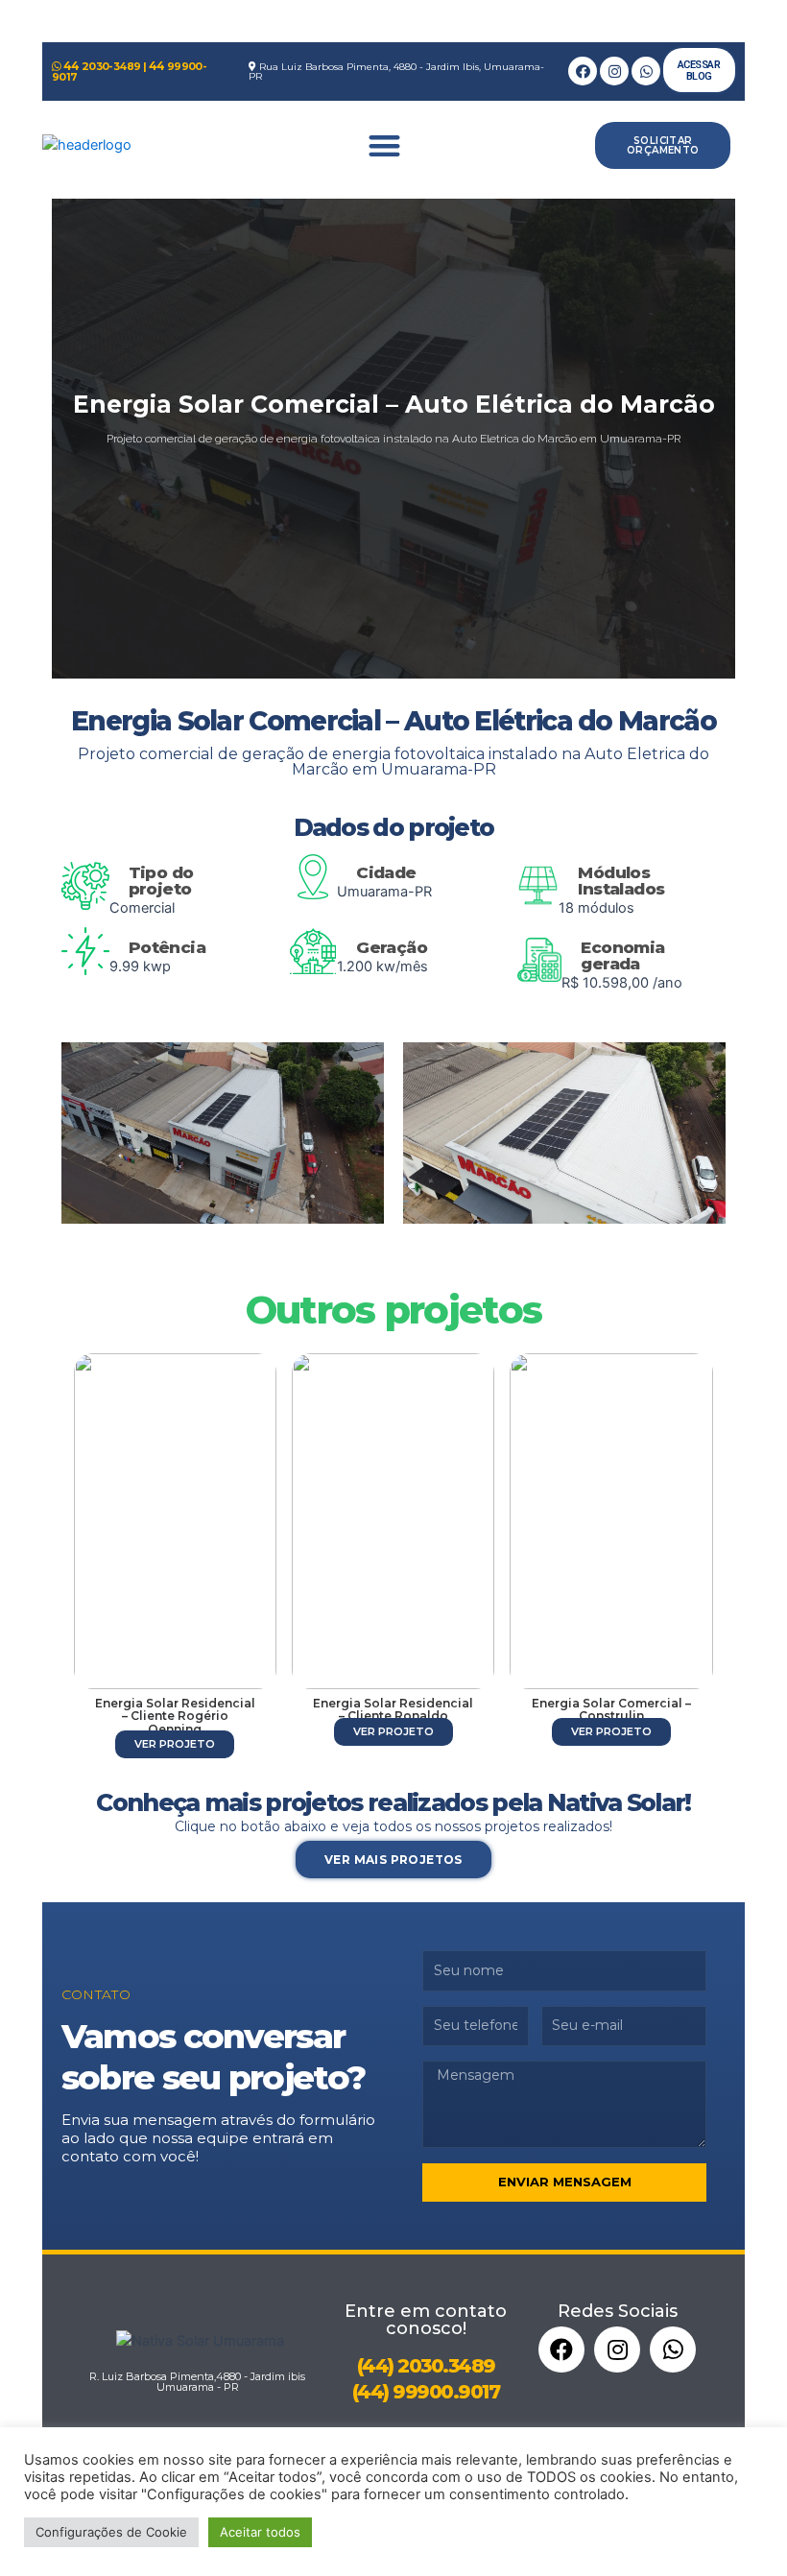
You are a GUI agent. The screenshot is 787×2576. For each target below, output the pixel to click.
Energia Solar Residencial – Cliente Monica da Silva (612, 1709)
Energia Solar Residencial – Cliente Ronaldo (175, 1709)
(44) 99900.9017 (426, 2379)
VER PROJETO (175, 1731)
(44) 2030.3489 (426, 2353)
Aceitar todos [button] (260, 2532)
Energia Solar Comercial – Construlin (393, 1709)
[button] (384, 145)
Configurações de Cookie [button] (111, 2532)
